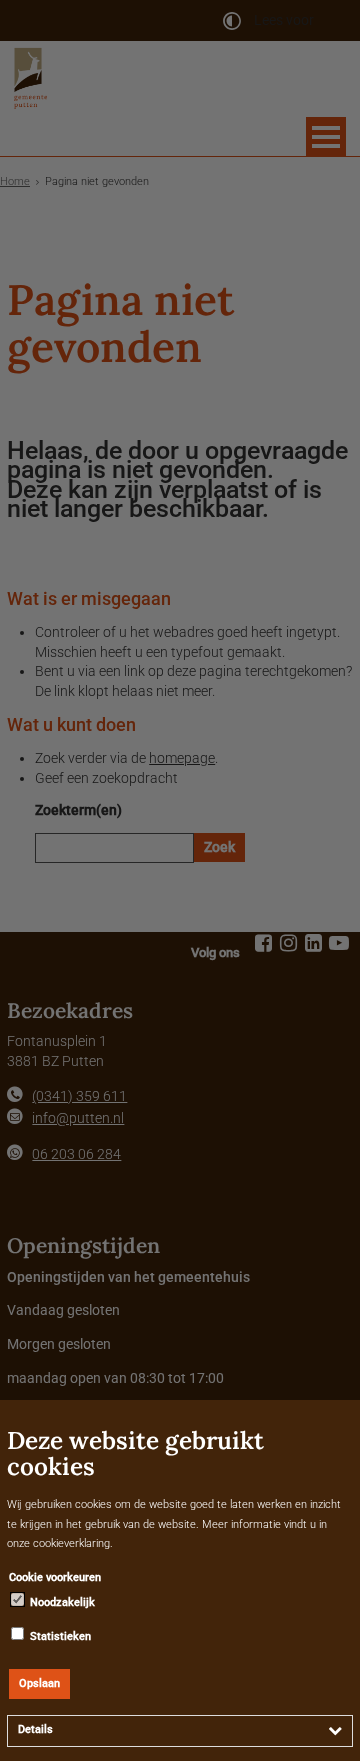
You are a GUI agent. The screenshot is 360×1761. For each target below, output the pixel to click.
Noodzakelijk (61, 1602)
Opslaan (39, 1683)
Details (35, 1729)
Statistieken (59, 1636)
